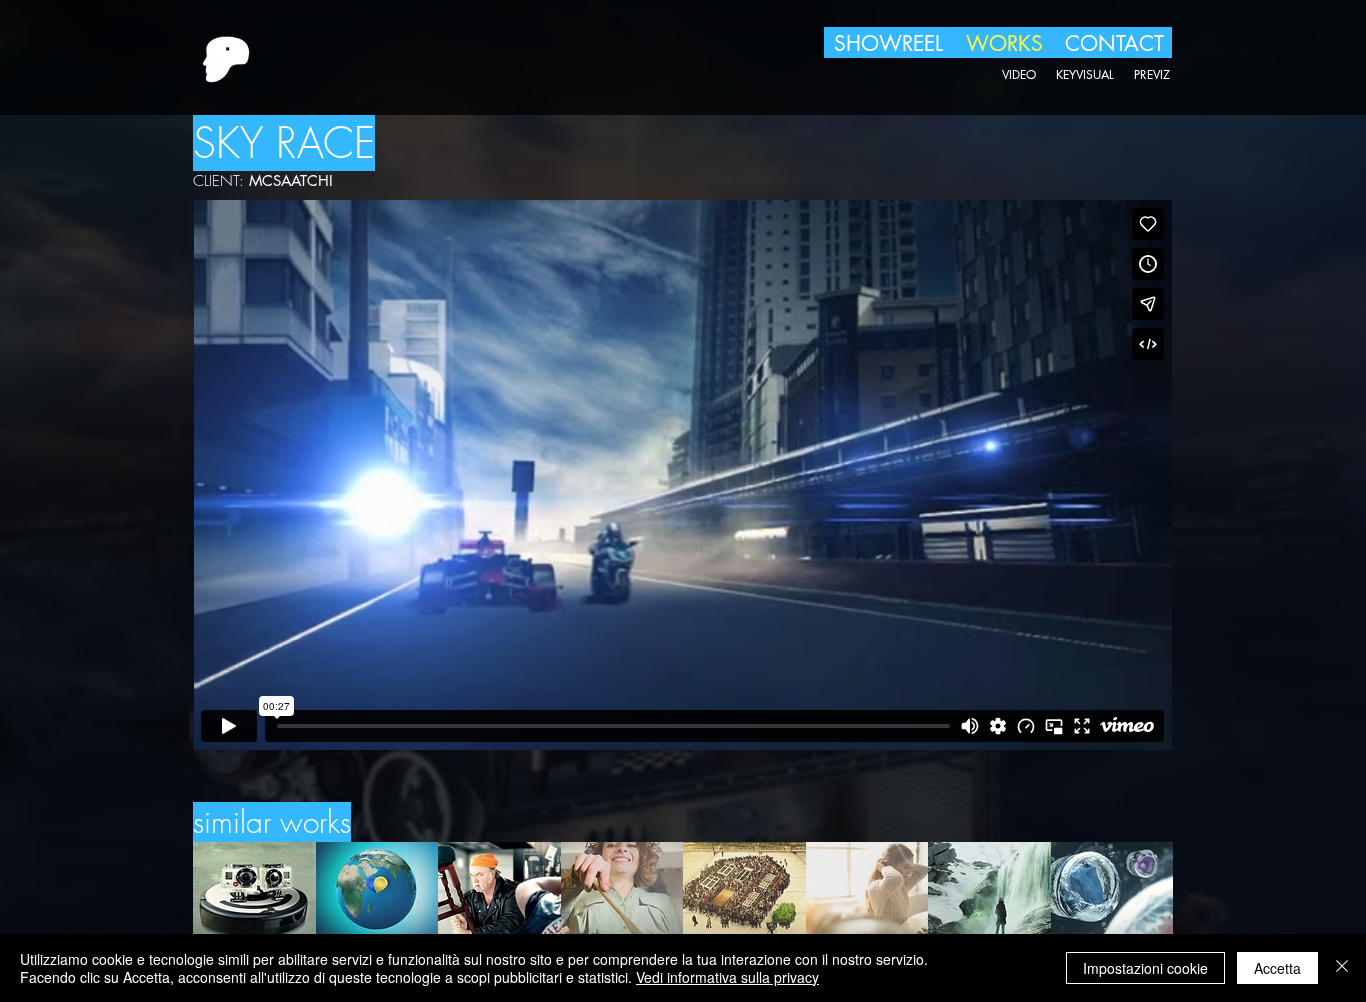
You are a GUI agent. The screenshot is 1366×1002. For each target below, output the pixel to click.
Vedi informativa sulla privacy (727, 977)
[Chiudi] (1342, 968)
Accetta (1277, 968)
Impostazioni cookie (1145, 968)
